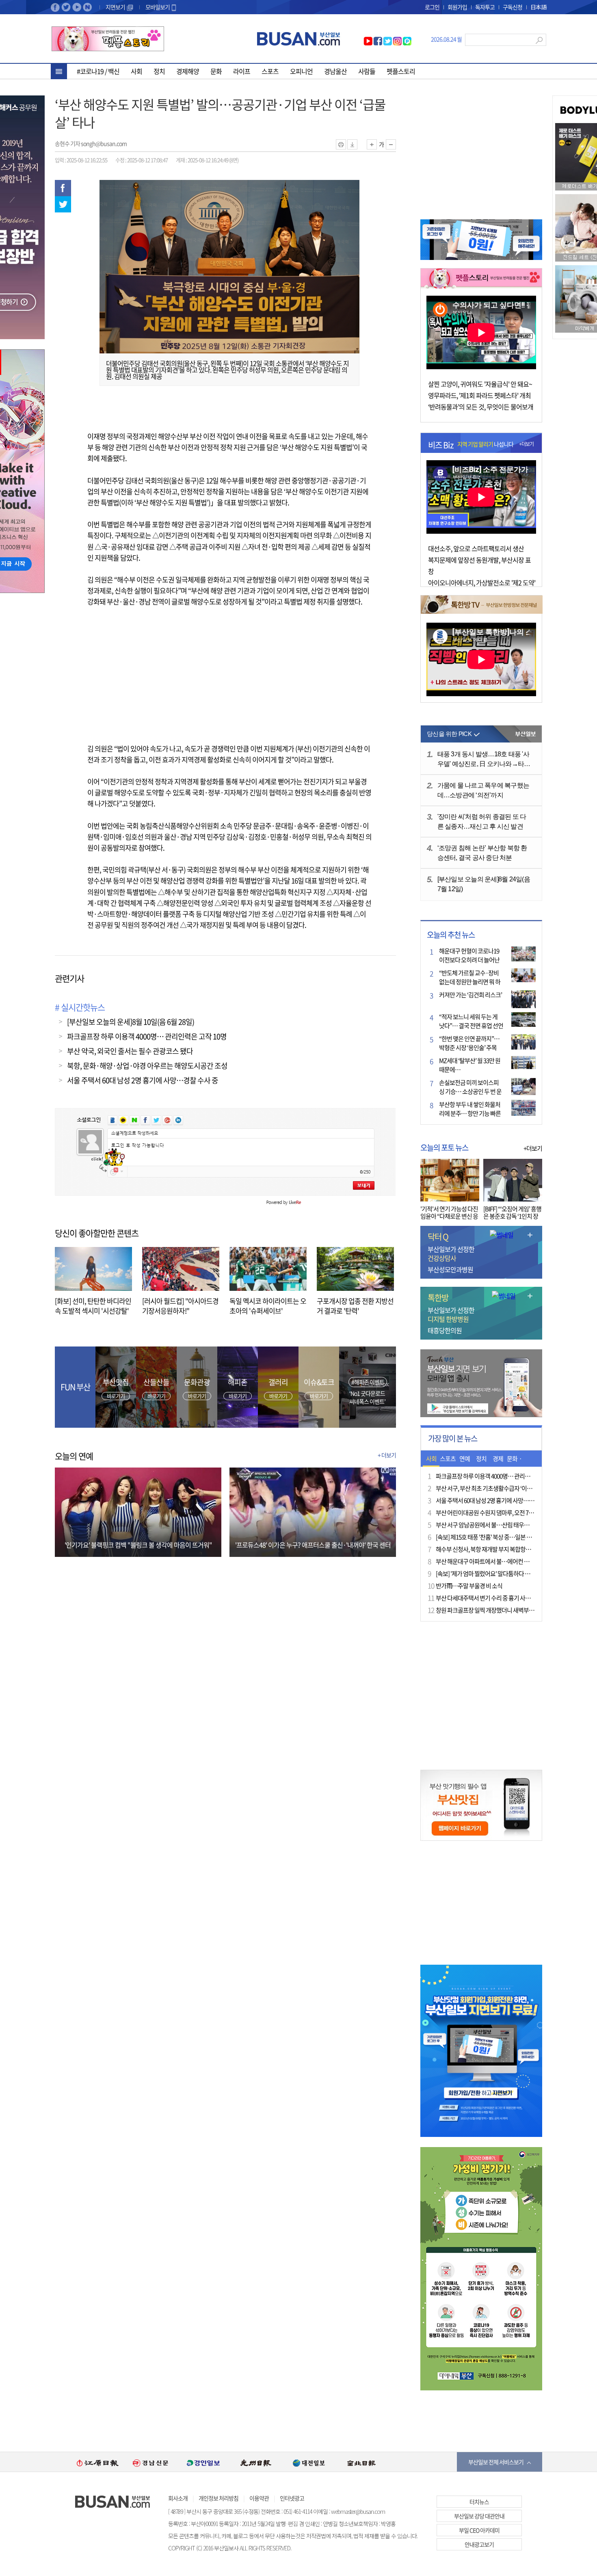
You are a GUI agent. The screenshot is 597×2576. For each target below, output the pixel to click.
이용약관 (259, 2498)
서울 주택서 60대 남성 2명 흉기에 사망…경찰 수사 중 (143, 1080)
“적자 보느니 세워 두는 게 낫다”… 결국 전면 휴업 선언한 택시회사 (471, 1026)
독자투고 (485, 7)
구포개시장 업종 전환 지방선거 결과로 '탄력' (355, 1306)
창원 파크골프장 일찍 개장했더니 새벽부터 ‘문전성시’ (497, 1610)
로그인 (432, 7)
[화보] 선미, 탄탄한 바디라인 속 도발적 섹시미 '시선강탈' (93, 1306)
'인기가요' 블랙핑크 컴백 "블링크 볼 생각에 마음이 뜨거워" (138, 1545)
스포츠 (270, 71)
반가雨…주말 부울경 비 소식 (469, 1586)
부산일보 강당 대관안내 (479, 2516)
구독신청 (513, 7)
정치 (159, 71)
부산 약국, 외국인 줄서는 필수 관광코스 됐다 (130, 1051)
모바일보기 (158, 7)
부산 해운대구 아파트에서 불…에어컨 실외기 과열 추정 (499, 1561)
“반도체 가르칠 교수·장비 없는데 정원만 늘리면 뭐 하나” (470, 982)
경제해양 (188, 71)
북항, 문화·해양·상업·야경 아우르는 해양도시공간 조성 (147, 1066)
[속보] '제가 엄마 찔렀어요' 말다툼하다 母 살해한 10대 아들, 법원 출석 (515, 1574)
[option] (97, 2462)
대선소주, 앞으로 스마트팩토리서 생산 (476, 548)
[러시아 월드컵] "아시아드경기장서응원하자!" (180, 1306)
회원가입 (457, 7)
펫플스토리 (401, 71)
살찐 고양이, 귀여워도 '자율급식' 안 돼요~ (480, 384)
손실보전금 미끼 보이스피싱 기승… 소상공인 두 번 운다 (470, 1091)
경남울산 (335, 71)
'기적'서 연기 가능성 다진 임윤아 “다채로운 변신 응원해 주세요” (449, 1216)
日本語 (538, 7)
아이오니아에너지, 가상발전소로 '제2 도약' (482, 582)
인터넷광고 (292, 2498)
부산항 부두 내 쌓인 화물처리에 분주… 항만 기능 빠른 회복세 (470, 1113)
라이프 (242, 71)
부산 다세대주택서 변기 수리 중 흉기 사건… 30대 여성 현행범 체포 (512, 1598)
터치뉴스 (479, 2502)
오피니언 (301, 71)
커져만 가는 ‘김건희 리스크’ (470, 995)
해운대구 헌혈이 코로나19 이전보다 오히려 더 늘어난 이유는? (469, 960)
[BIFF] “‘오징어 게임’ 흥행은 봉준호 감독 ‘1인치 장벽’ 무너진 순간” (512, 1216)
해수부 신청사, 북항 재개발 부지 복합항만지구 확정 (494, 1549)
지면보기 (116, 7)
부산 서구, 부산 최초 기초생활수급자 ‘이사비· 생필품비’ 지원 (505, 1488)
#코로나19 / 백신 (98, 71)
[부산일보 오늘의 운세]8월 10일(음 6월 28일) (131, 1022)
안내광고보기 (479, 2544)
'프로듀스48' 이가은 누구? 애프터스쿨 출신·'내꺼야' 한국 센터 (313, 1545)
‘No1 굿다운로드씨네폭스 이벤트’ (367, 1397)
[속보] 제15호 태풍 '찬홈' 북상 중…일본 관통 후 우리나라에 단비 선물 (514, 1537)
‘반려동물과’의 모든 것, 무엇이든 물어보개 (481, 407)
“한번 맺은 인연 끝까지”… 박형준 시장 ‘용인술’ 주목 (469, 1043)
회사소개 (178, 2498)
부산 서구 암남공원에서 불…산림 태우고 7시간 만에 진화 (501, 1525)
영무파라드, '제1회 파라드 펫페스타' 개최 (479, 395)
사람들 (367, 71)
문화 (216, 71)
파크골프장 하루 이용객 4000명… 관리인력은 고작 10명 (147, 1036)
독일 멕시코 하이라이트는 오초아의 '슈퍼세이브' (268, 1306)
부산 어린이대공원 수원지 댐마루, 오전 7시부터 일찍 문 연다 (504, 1513)
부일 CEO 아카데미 (479, 2530)
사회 (136, 71)
